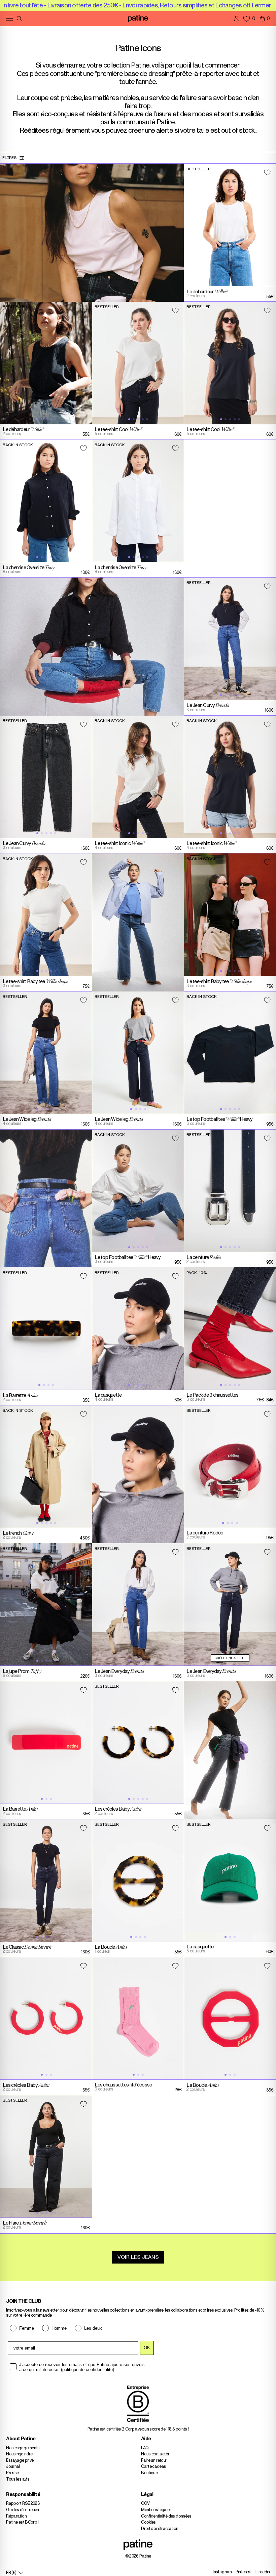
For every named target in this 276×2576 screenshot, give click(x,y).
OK (147, 2348)
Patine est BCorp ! (22, 2522)
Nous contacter (155, 2454)
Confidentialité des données (166, 2516)
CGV (145, 2504)
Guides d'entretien (22, 2510)
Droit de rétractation (160, 2529)
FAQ (145, 2448)
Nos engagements (23, 2448)
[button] (265, 18)
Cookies (148, 2522)
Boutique (149, 2473)
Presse (12, 2473)
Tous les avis (18, 2479)
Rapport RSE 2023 (23, 2504)
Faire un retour (154, 2461)
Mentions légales (156, 2510)
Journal (13, 2467)
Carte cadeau (153, 2467)
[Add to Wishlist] (267, 172)
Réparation (16, 2516)
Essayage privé (20, 2461)
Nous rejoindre (19, 2454)
